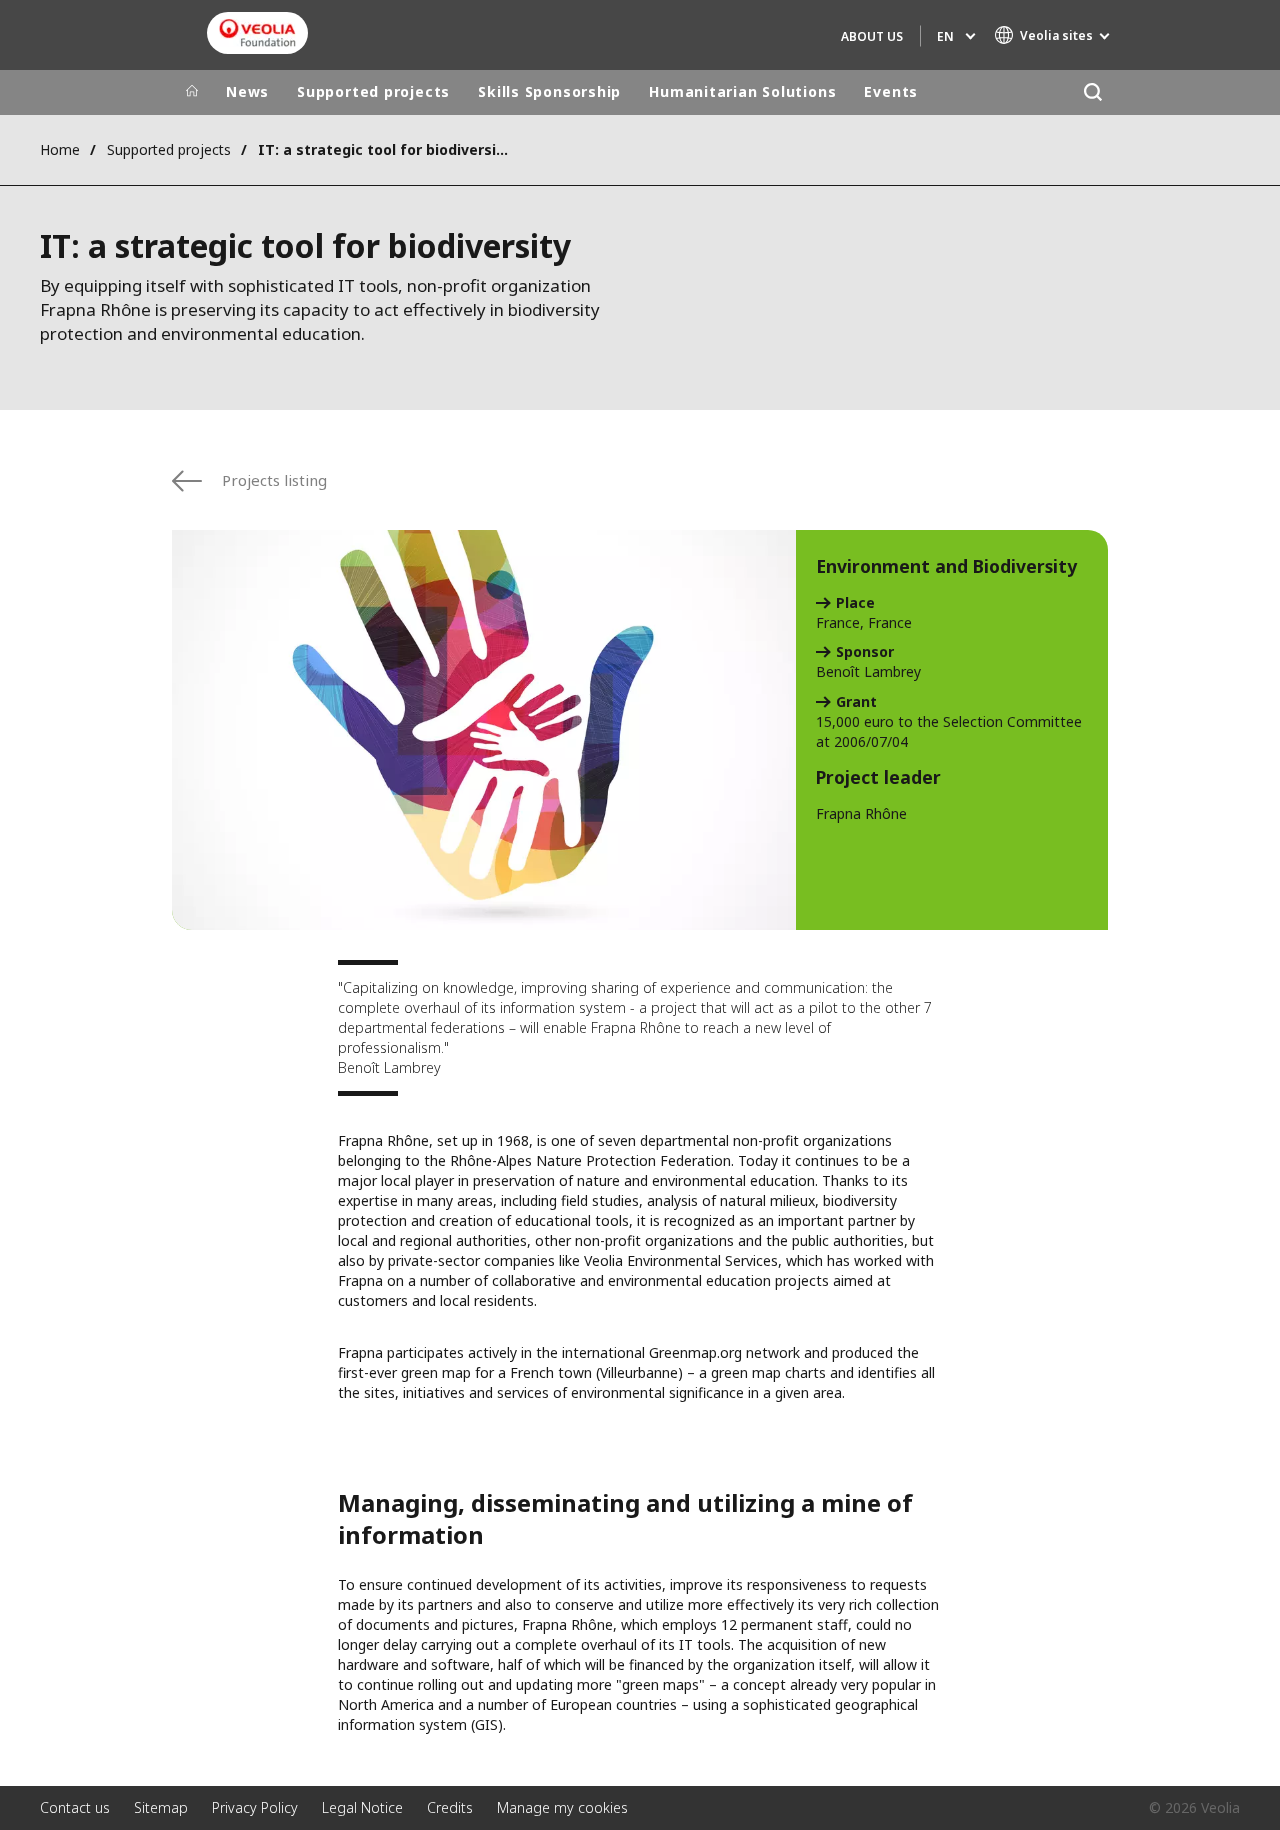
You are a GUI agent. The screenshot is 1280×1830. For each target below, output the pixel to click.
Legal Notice (362, 1807)
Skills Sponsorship (549, 91)
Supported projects (373, 91)
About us (872, 36)
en (945, 36)
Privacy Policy (255, 1807)
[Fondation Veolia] (257, 33)
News (247, 91)
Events (891, 91)
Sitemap (161, 1807)
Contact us (75, 1807)
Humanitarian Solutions (742, 91)
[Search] (1092, 92)
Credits (450, 1807)
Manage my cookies (562, 1807)
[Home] (192, 92)
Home (60, 149)
